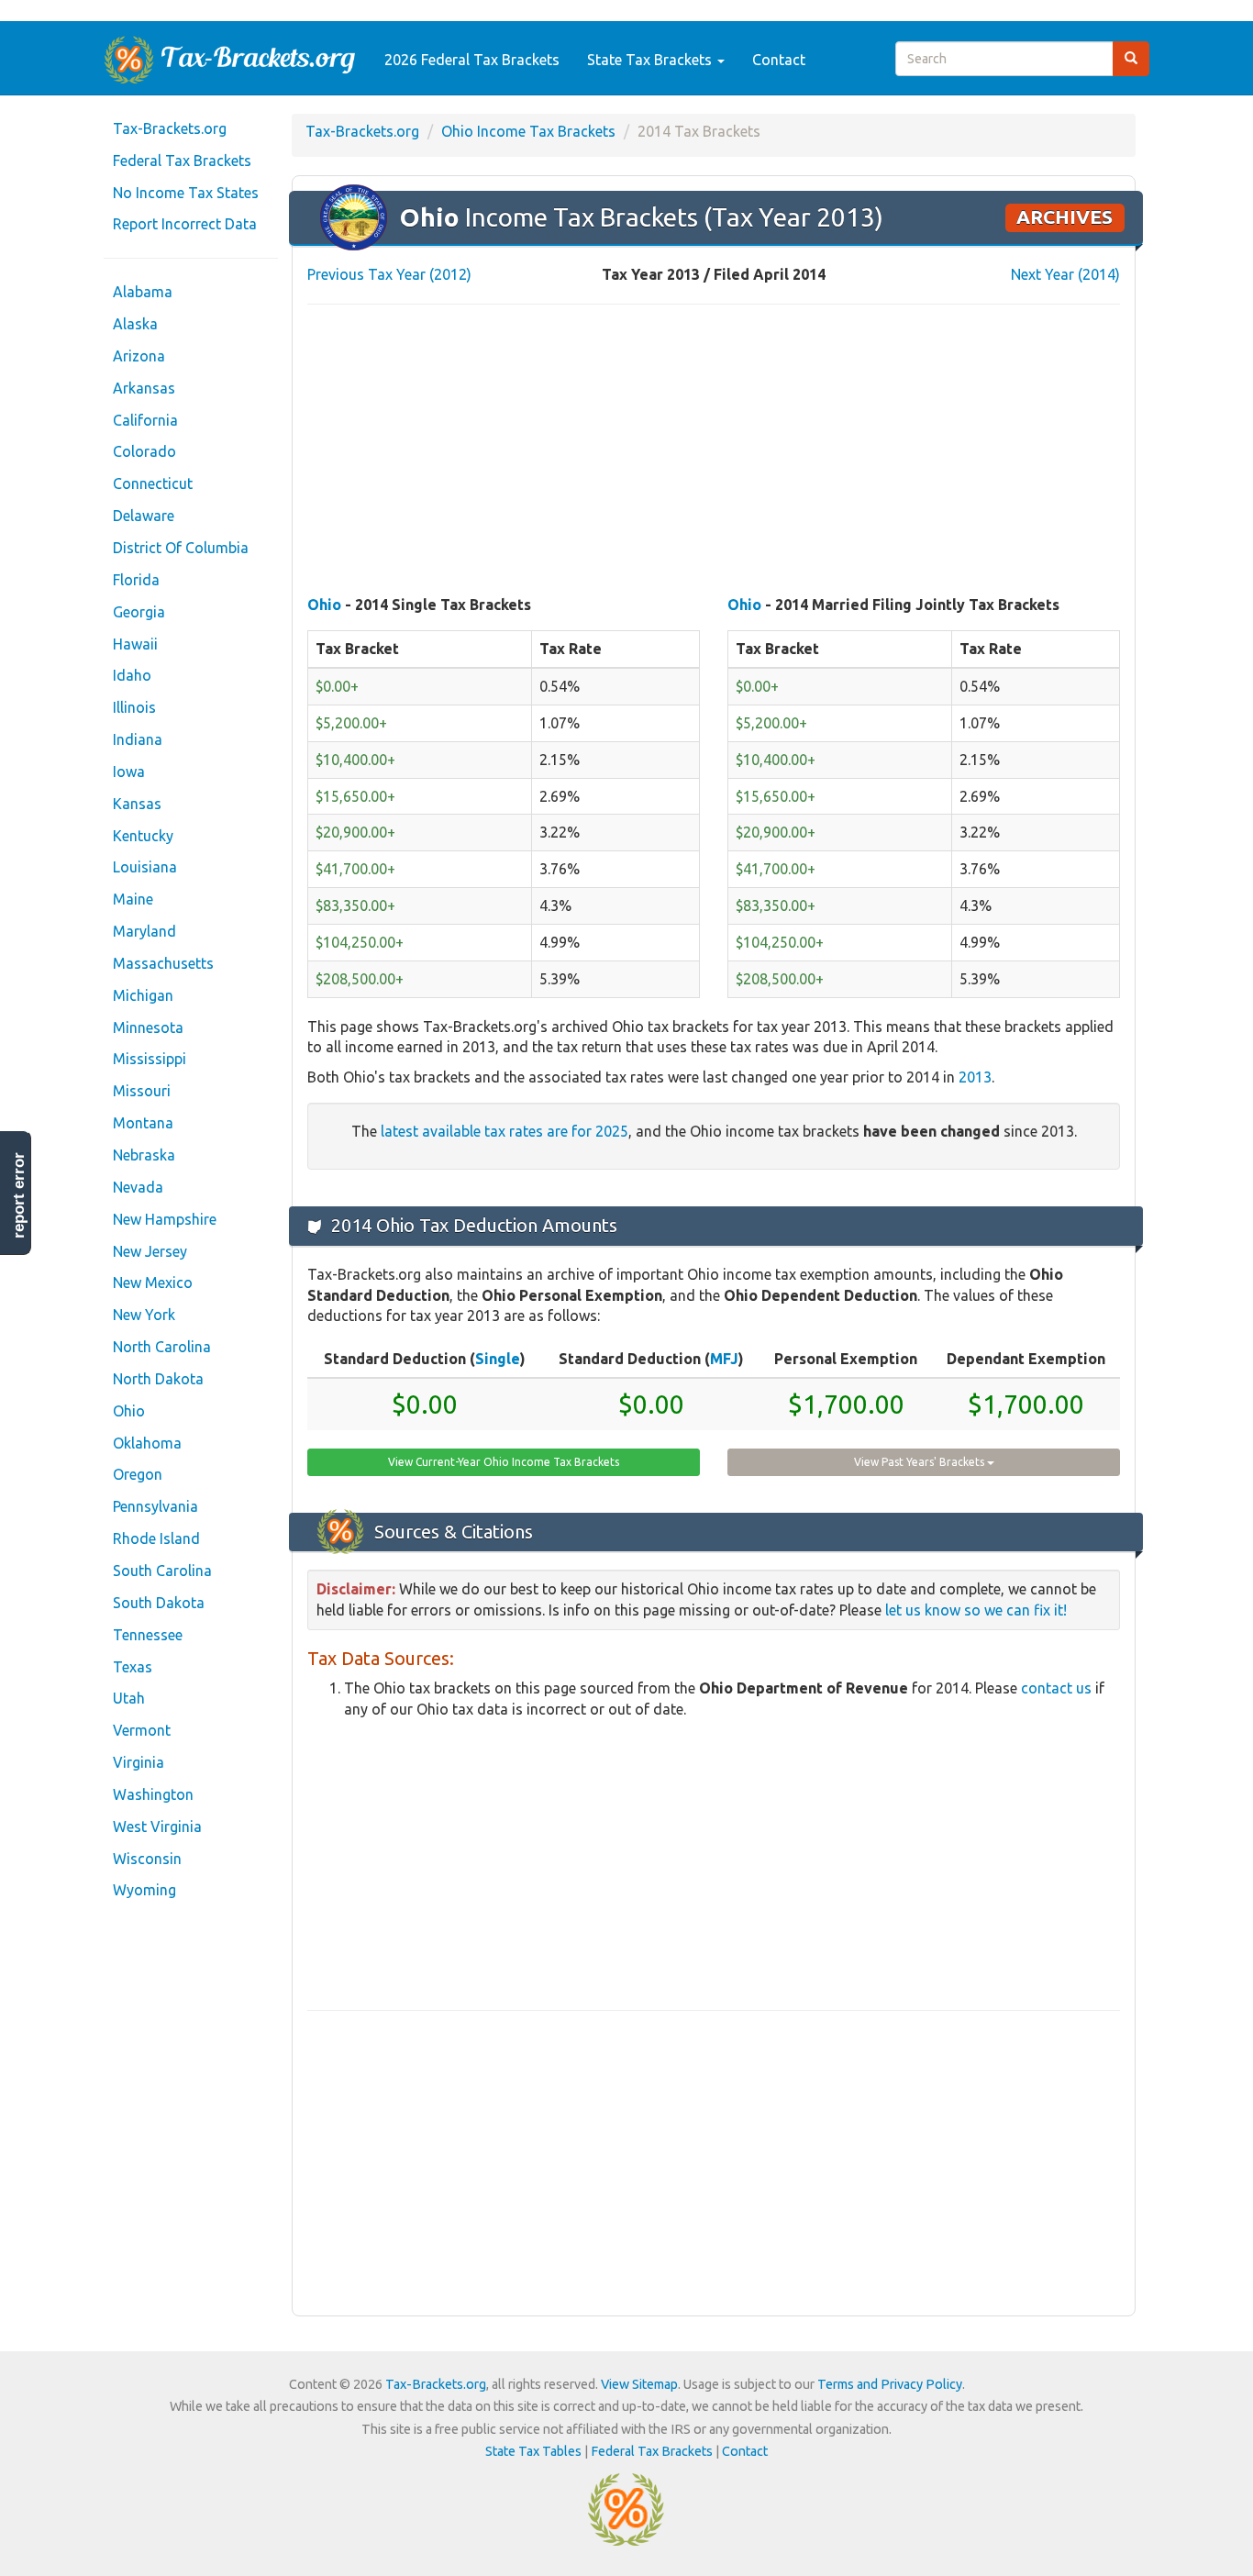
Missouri (142, 1091)
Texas (133, 1667)
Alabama (143, 292)
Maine (133, 899)
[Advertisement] (714, 451)
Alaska (135, 324)
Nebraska (144, 1155)
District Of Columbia (181, 548)
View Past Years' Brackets (920, 1462)
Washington (153, 1794)
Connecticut (153, 483)
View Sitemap (639, 2384)
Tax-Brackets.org (170, 128)
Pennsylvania (155, 1506)
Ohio (129, 1411)
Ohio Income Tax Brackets (528, 131)
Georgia (139, 612)
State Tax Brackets (651, 60)
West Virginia (157, 1827)
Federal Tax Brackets (182, 161)
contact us (1056, 1688)
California (145, 420)
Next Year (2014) (1065, 274)
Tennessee (148, 1635)
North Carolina (162, 1347)
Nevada (138, 1187)
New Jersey (150, 1251)
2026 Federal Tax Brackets (472, 60)
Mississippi (150, 1059)
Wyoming (144, 1890)
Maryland (144, 931)
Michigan (143, 995)
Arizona (139, 356)
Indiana (138, 739)
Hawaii (135, 644)
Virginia (139, 1762)
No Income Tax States (186, 193)
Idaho (132, 675)
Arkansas (144, 388)
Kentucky (143, 836)
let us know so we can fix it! (976, 1610)
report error (19, 1195)
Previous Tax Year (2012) (389, 274)
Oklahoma (147, 1443)
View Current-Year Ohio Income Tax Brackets (504, 1462)
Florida (136, 580)
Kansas (137, 804)
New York (144, 1315)
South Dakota (159, 1603)
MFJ (724, 1359)
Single (498, 1359)
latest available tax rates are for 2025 (505, 1131)
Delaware (144, 516)
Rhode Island (156, 1538)
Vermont (142, 1730)
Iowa (129, 772)
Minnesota (148, 1027)
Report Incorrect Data (185, 224)
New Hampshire (165, 1219)
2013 (975, 1077)
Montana (143, 1123)
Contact (779, 60)
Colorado (144, 451)
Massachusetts (163, 963)
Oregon (138, 1474)
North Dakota (158, 1379)
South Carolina (162, 1571)
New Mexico (153, 1282)
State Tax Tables (533, 2451)
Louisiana (145, 867)
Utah (129, 1698)
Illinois (134, 707)
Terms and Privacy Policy (890, 2384)
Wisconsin (147, 1859)
